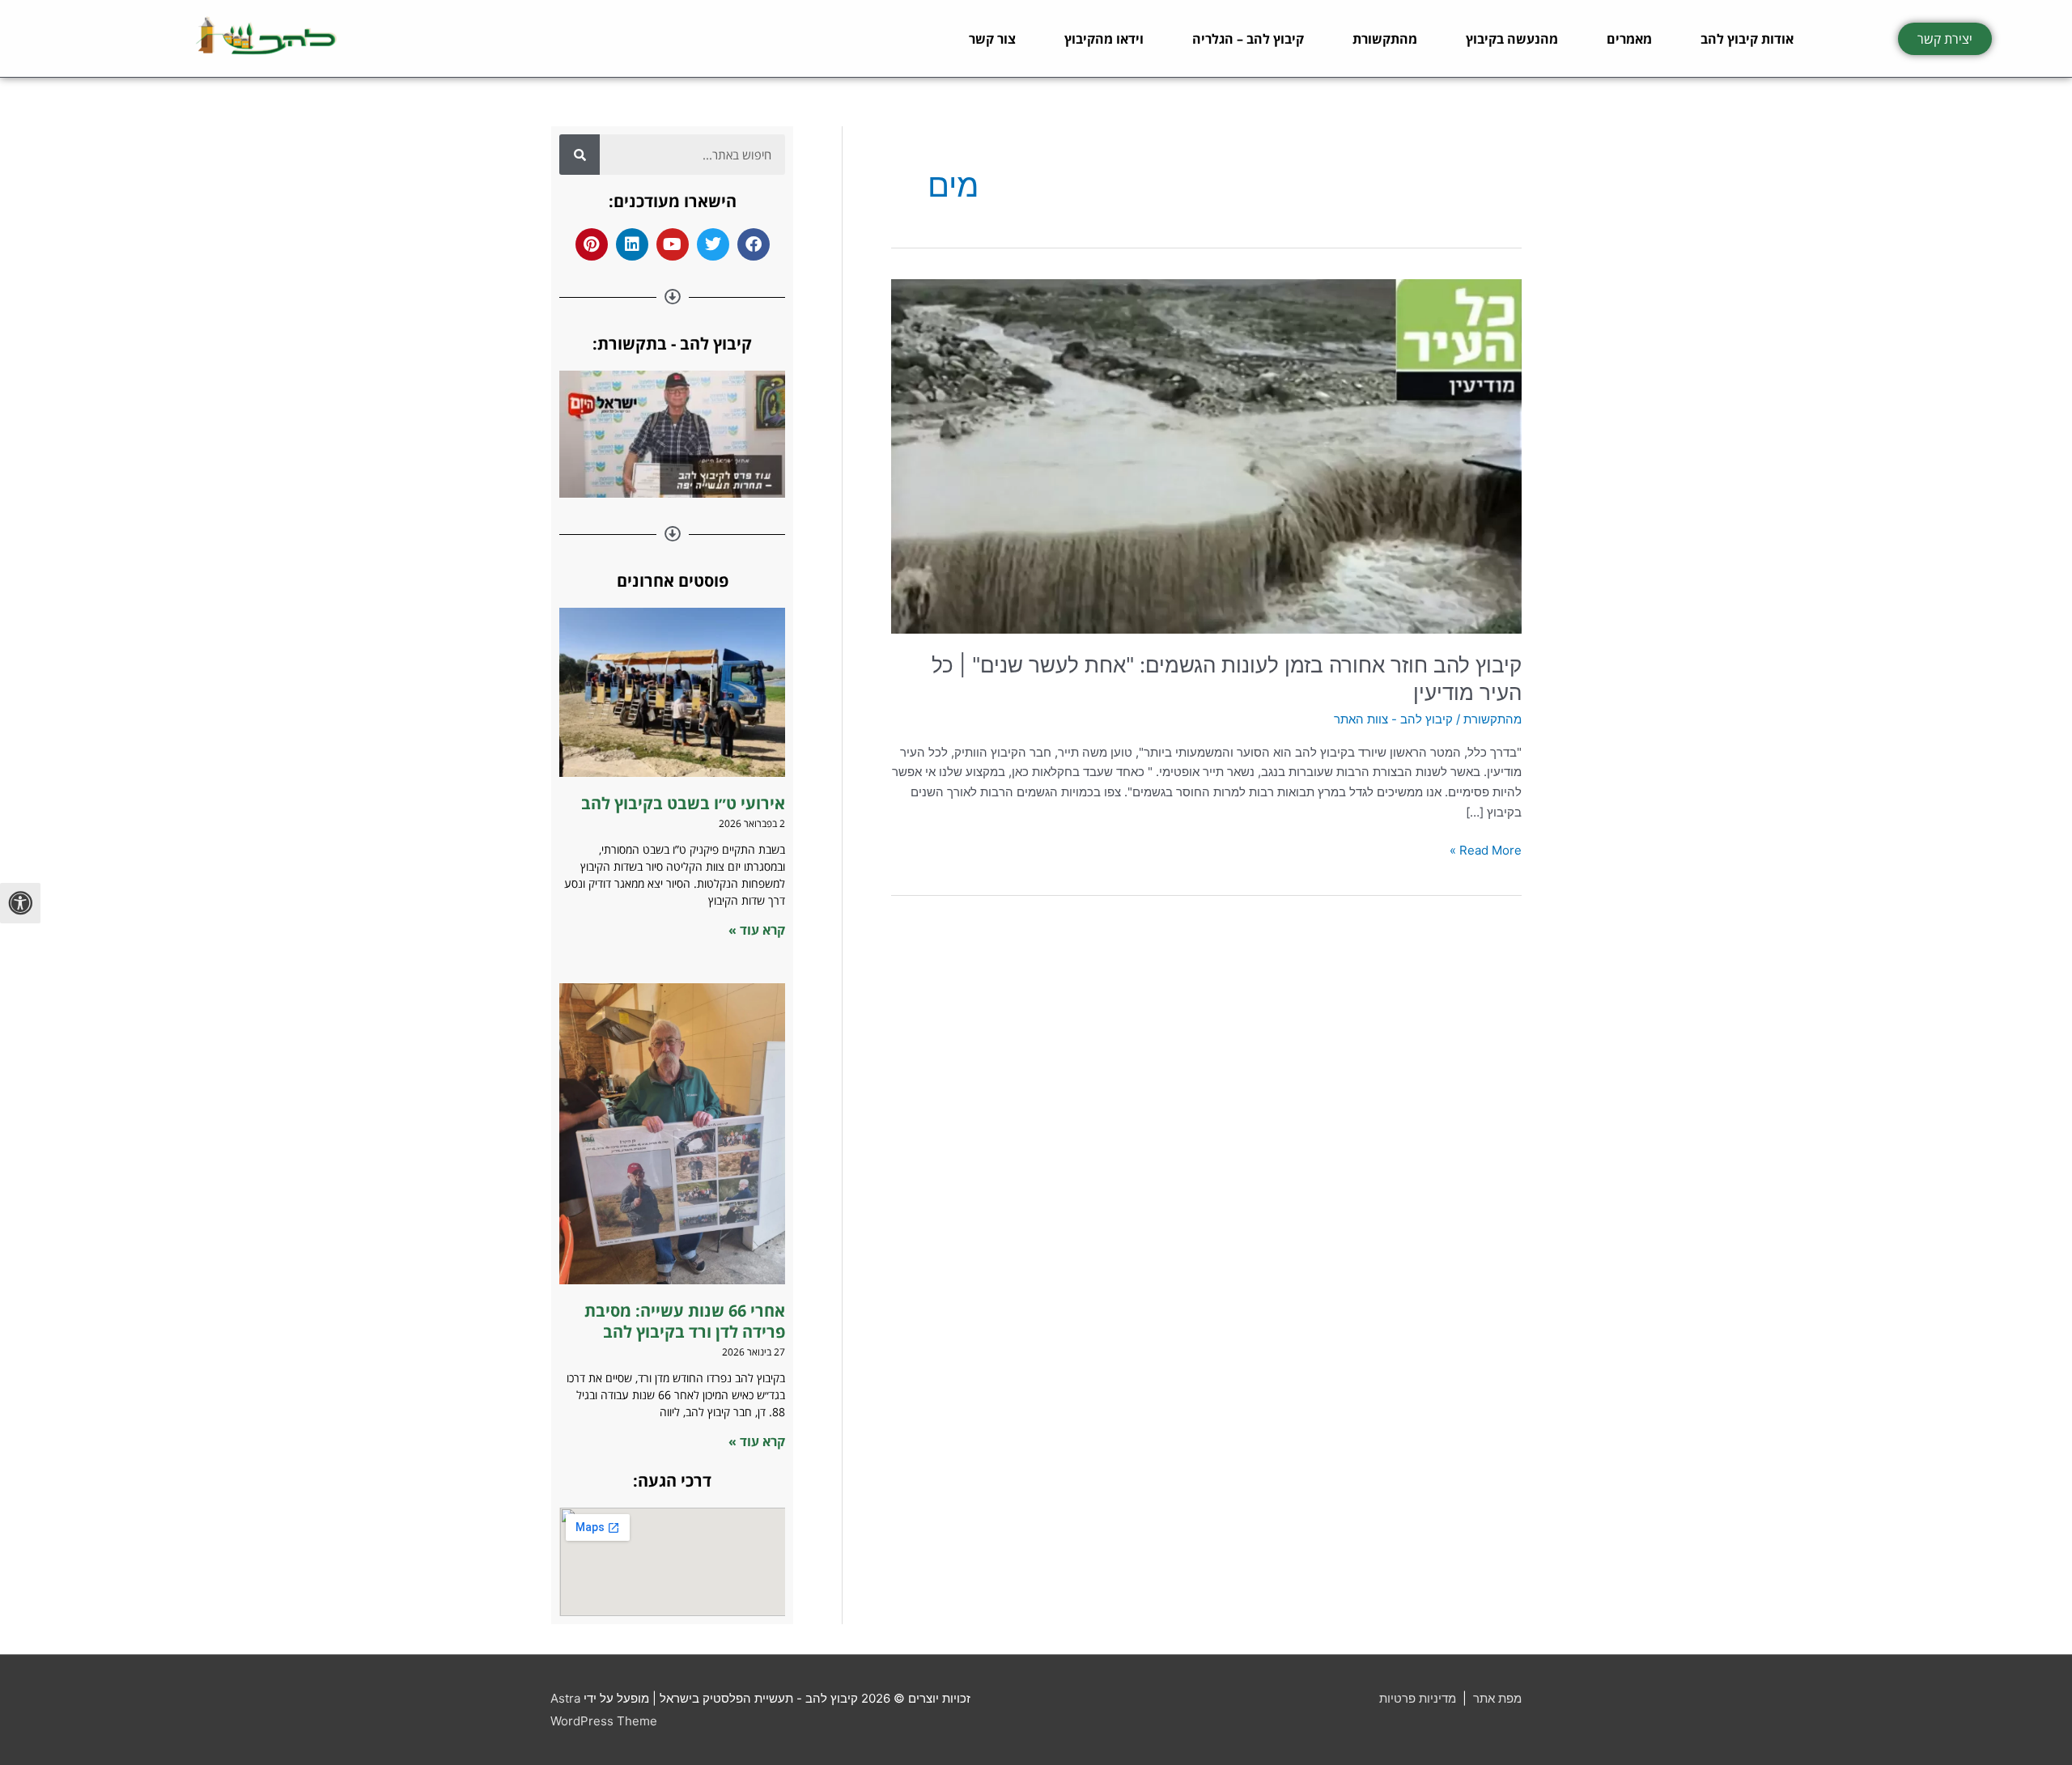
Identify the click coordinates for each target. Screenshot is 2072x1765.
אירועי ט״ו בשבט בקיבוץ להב (681, 803)
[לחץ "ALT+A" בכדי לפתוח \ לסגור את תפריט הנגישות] (20, 903)
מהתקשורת (1385, 39)
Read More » (1486, 849)
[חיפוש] (580, 155)
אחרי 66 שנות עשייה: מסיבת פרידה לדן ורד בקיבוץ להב (685, 1321)
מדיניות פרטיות (1418, 1698)
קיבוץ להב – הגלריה (1248, 39)
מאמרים (1629, 39)
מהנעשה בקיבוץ (1512, 39)
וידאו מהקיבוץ (1104, 39)
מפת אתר (1497, 1698)
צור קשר (992, 39)
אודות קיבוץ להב (1747, 39)
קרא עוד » (757, 930)
